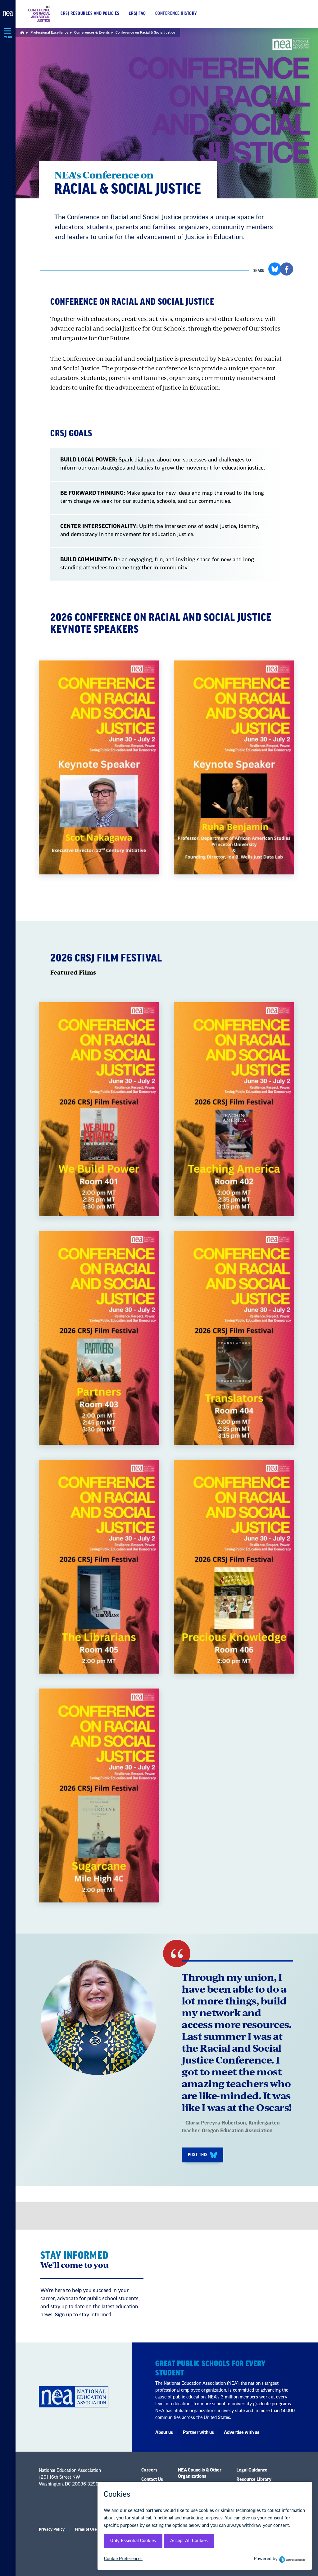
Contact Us (152, 2480)
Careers (149, 2470)
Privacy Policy (52, 2529)
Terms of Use (86, 2529)
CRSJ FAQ (137, 14)
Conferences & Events (92, 32)
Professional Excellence (49, 32)
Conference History (176, 14)
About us (164, 2433)
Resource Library (254, 2480)
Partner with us (198, 2433)
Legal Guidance (252, 2470)
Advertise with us (242, 2433)
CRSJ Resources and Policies (90, 14)
